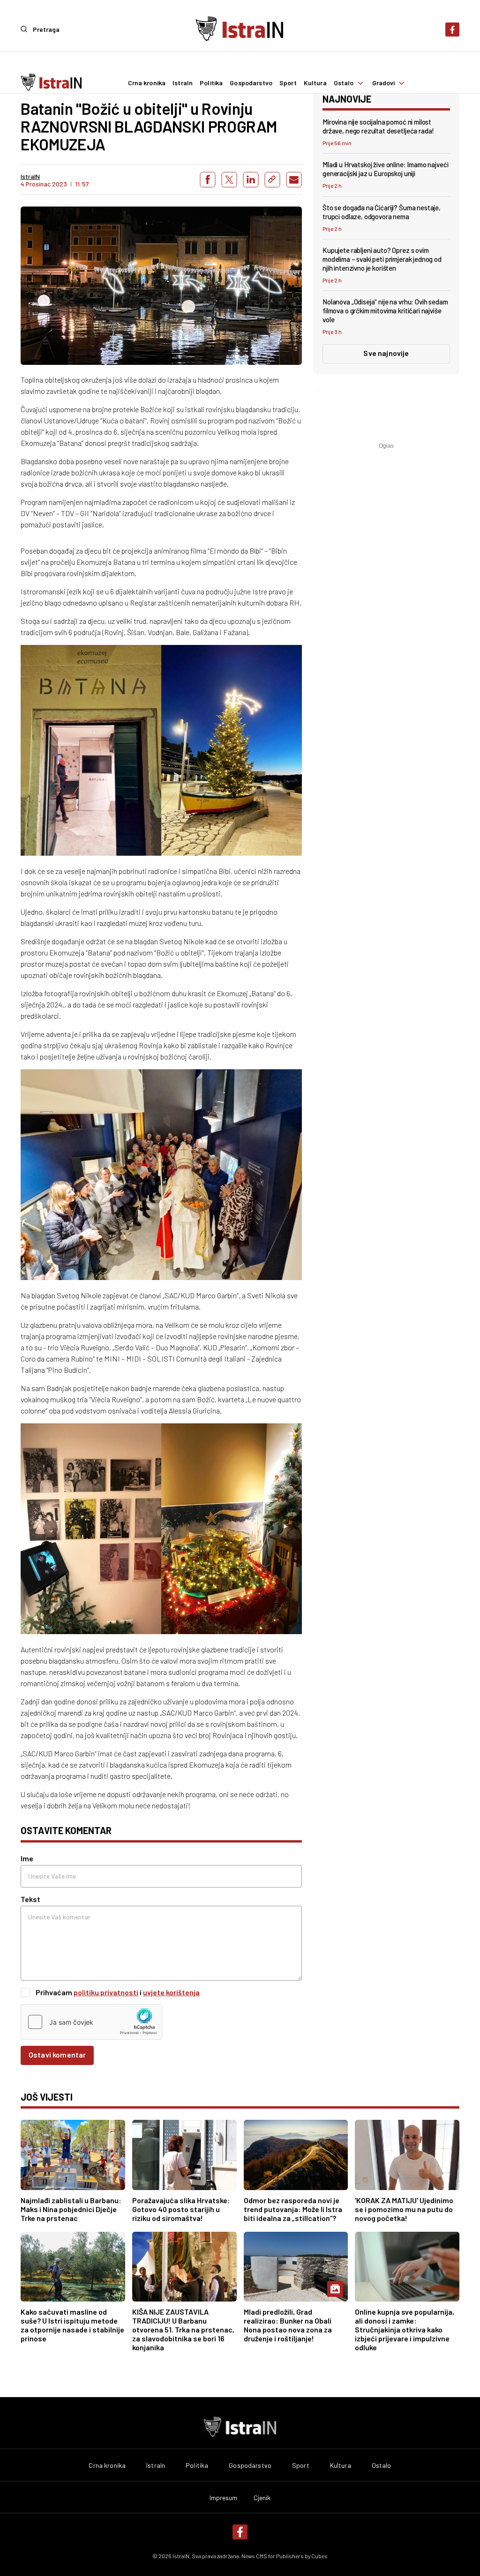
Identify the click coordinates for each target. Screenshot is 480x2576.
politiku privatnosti (106, 1992)
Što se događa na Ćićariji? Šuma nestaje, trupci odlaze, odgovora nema (382, 212)
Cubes (319, 2556)
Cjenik (262, 2498)
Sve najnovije (386, 353)
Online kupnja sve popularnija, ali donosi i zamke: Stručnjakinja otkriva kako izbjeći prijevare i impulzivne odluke (405, 2329)
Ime (27, 1858)
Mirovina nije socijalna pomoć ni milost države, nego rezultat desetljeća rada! (378, 126)
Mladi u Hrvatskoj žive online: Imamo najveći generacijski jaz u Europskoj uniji (385, 169)
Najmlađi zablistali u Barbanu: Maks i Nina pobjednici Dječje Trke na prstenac (71, 2209)
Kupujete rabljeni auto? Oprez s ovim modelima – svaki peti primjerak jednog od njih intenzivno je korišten (382, 259)
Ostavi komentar (57, 2054)
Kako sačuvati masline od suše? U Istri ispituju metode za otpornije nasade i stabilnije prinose (72, 2325)
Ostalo (344, 83)
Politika (211, 83)
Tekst (30, 1899)
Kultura (315, 83)
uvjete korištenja (171, 1992)
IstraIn (183, 83)
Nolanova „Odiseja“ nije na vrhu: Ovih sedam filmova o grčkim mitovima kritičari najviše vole (385, 311)
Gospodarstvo (251, 83)
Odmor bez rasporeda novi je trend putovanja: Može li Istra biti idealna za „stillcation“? (293, 2209)
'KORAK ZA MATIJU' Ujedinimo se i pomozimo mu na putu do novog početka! (404, 2209)
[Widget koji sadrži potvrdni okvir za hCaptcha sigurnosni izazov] (91, 2022)
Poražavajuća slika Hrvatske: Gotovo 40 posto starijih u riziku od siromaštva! (181, 2209)
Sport (288, 83)
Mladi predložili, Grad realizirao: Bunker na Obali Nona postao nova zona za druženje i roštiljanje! (288, 2325)
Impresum (224, 2498)
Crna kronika (147, 83)
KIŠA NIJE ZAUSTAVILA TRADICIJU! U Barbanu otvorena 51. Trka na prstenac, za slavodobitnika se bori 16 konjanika (183, 2329)
